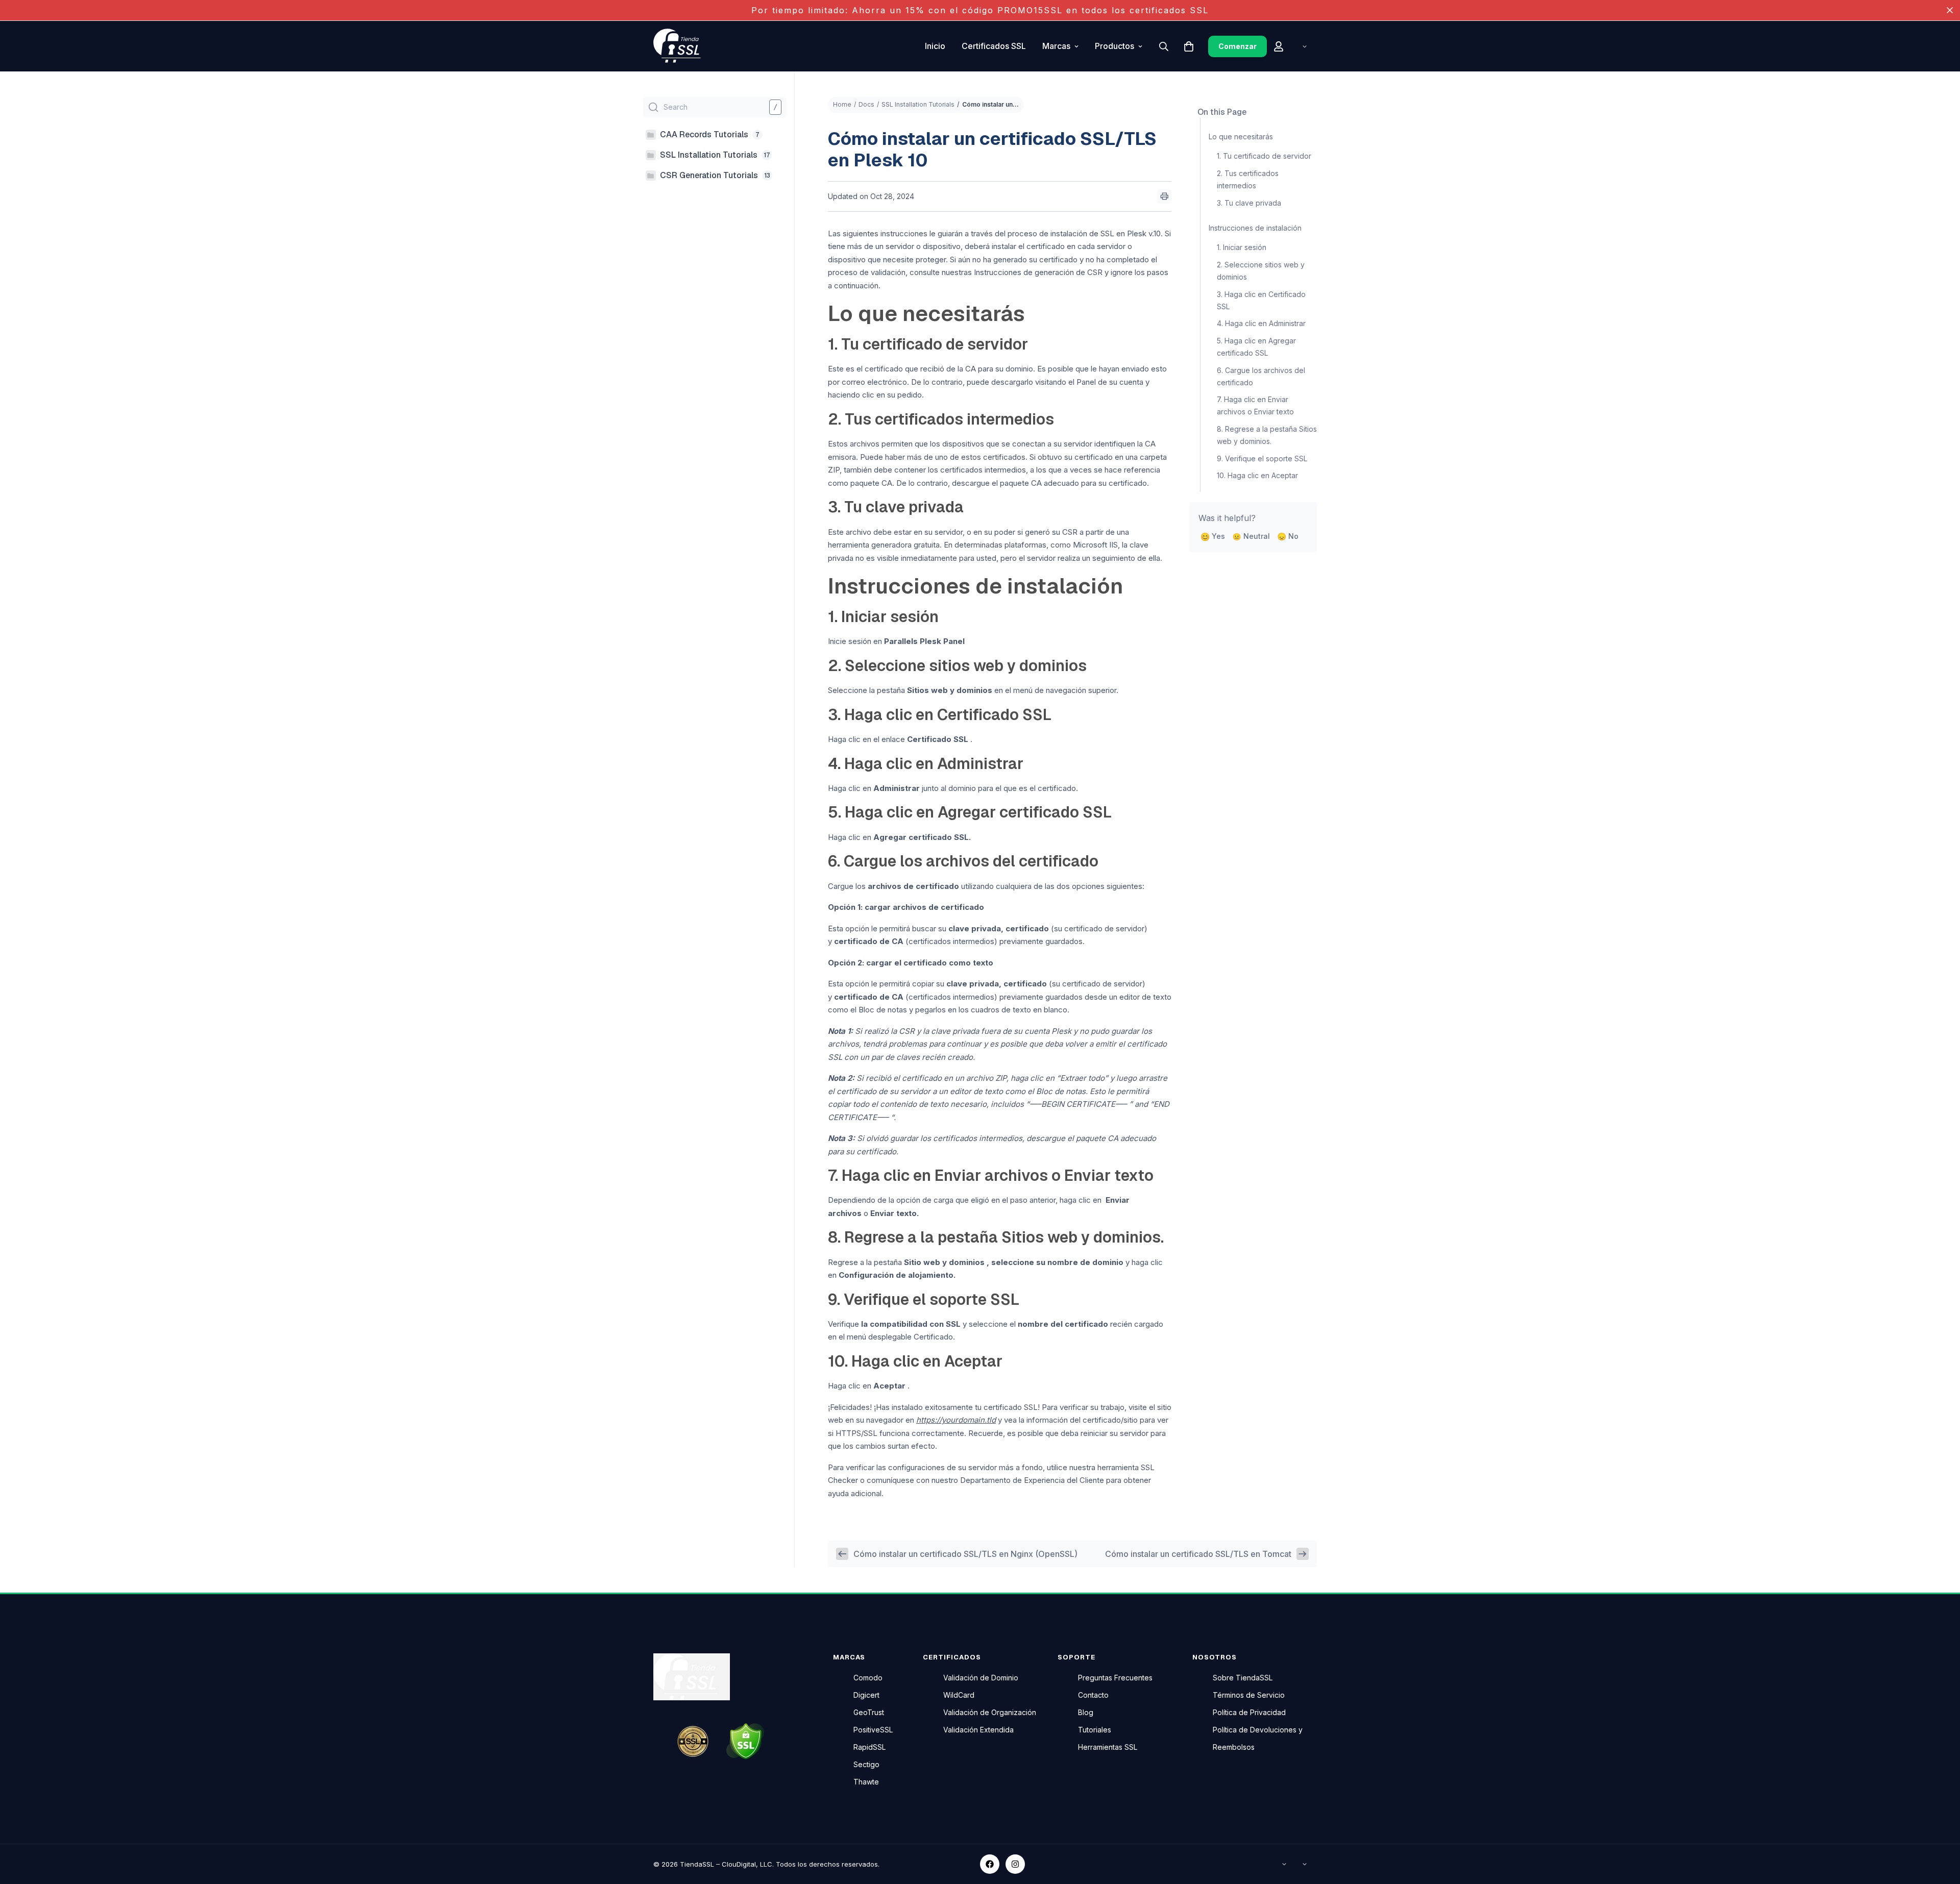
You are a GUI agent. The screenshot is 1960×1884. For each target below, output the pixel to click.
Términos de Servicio (1249, 1695)
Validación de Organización (990, 1712)
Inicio (935, 46)
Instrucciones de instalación (1255, 228)
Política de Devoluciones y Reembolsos (1258, 1738)
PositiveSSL (873, 1730)
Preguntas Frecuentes (1115, 1678)
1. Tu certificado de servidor (1264, 156)
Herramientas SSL (1108, 1747)
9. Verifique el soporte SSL (1262, 458)
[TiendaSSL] (681, 46)
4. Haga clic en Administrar (1261, 323)
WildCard (959, 1695)
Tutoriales (1095, 1730)
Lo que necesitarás (1241, 137)
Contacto (1093, 1695)
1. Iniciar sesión (1242, 247)
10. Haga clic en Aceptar (1257, 475)
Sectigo (866, 1764)
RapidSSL (869, 1747)
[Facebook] (990, 1864)
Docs (866, 104)
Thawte (866, 1782)
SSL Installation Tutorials (918, 104)
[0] (1189, 46)
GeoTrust (869, 1712)
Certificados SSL (994, 46)
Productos (1114, 46)
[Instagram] (1015, 1864)
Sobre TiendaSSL (1243, 1678)
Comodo (868, 1678)
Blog (1086, 1712)
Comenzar (1238, 46)
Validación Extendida (978, 1730)
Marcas (1056, 46)
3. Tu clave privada (1249, 203)
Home (842, 104)
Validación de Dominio (981, 1678)
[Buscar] (1164, 46)
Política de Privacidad (1249, 1712)
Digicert (866, 1695)
